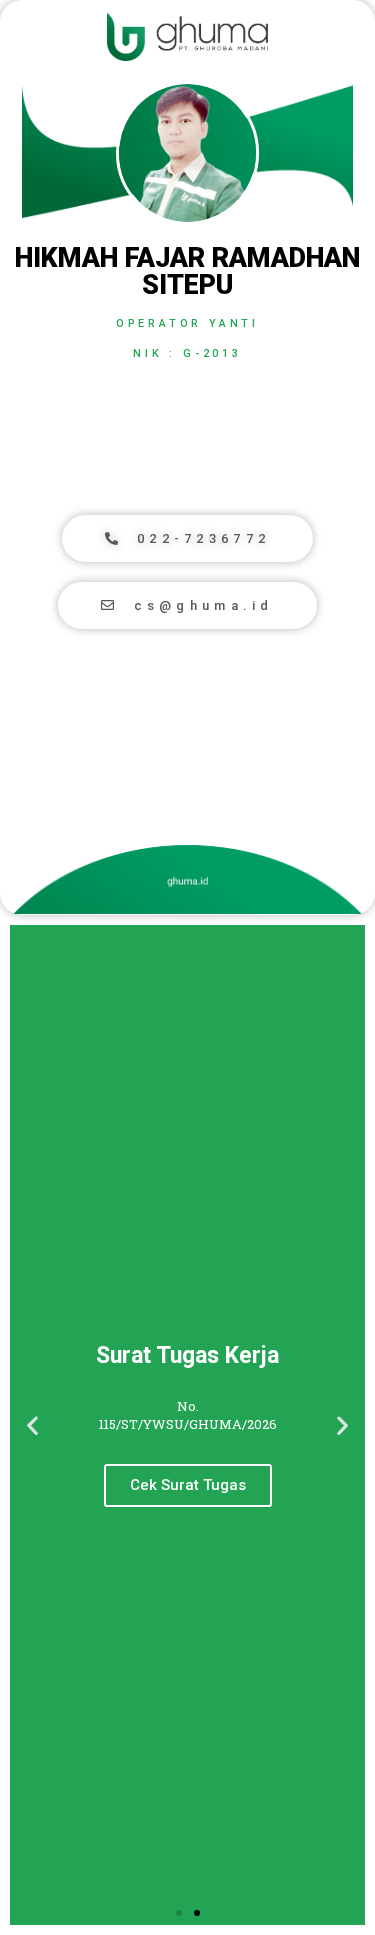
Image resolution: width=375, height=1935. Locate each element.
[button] (188, 538)
